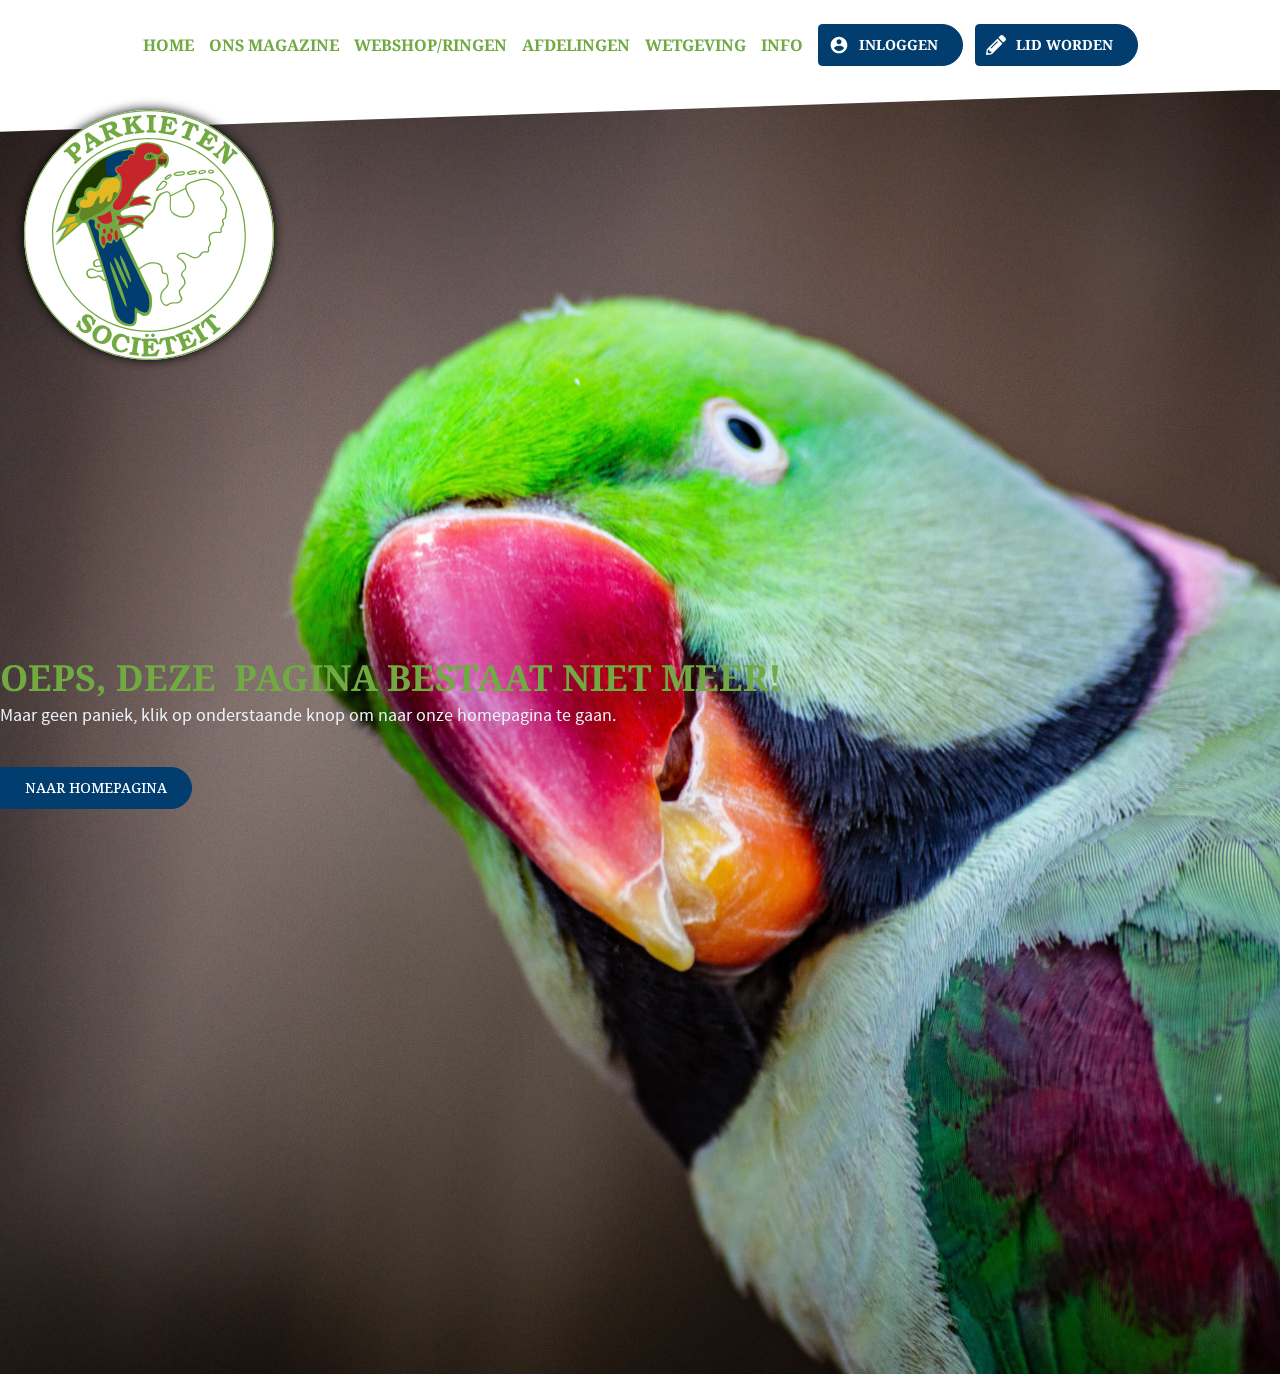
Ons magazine (274, 45)
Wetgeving (695, 45)
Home (168, 45)
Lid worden (1064, 44)
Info (782, 45)
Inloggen (898, 44)
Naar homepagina (96, 787)
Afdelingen (576, 45)
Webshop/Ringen (430, 45)
